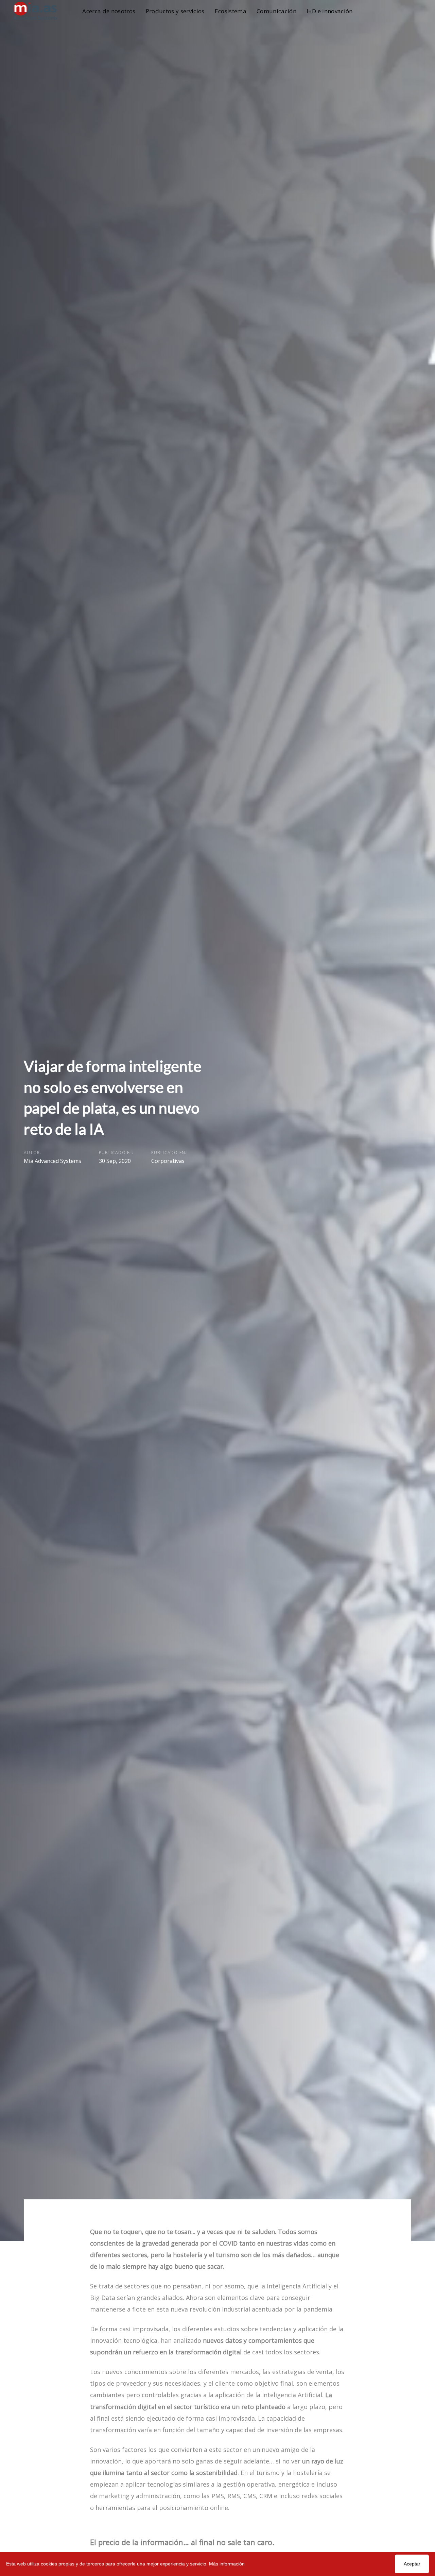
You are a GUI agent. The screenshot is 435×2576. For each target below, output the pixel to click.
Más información (227, 2564)
